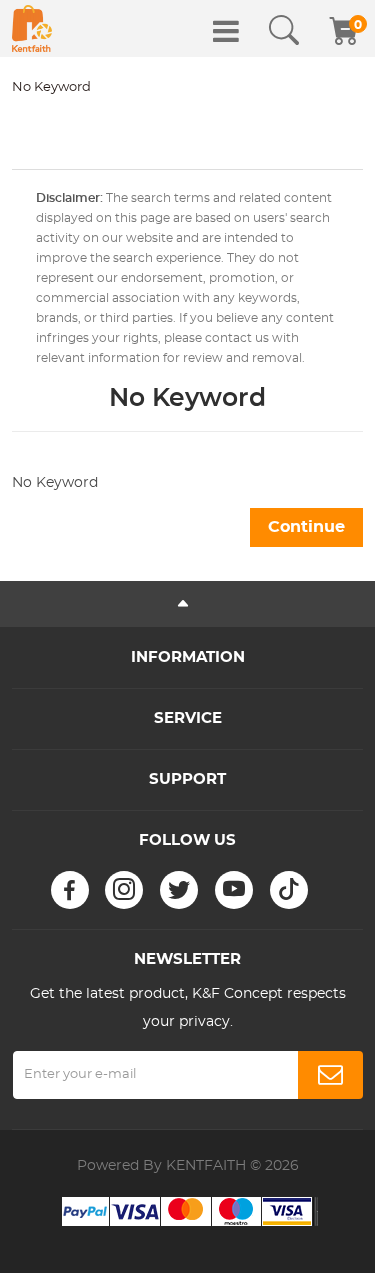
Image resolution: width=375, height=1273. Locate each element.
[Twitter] (179, 890)
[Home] (32, 28)
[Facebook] (70, 890)
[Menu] (226, 31)
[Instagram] (124, 890)
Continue (306, 527)
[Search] (284, 31)
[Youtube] (234, 890)
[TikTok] (289, 890)
